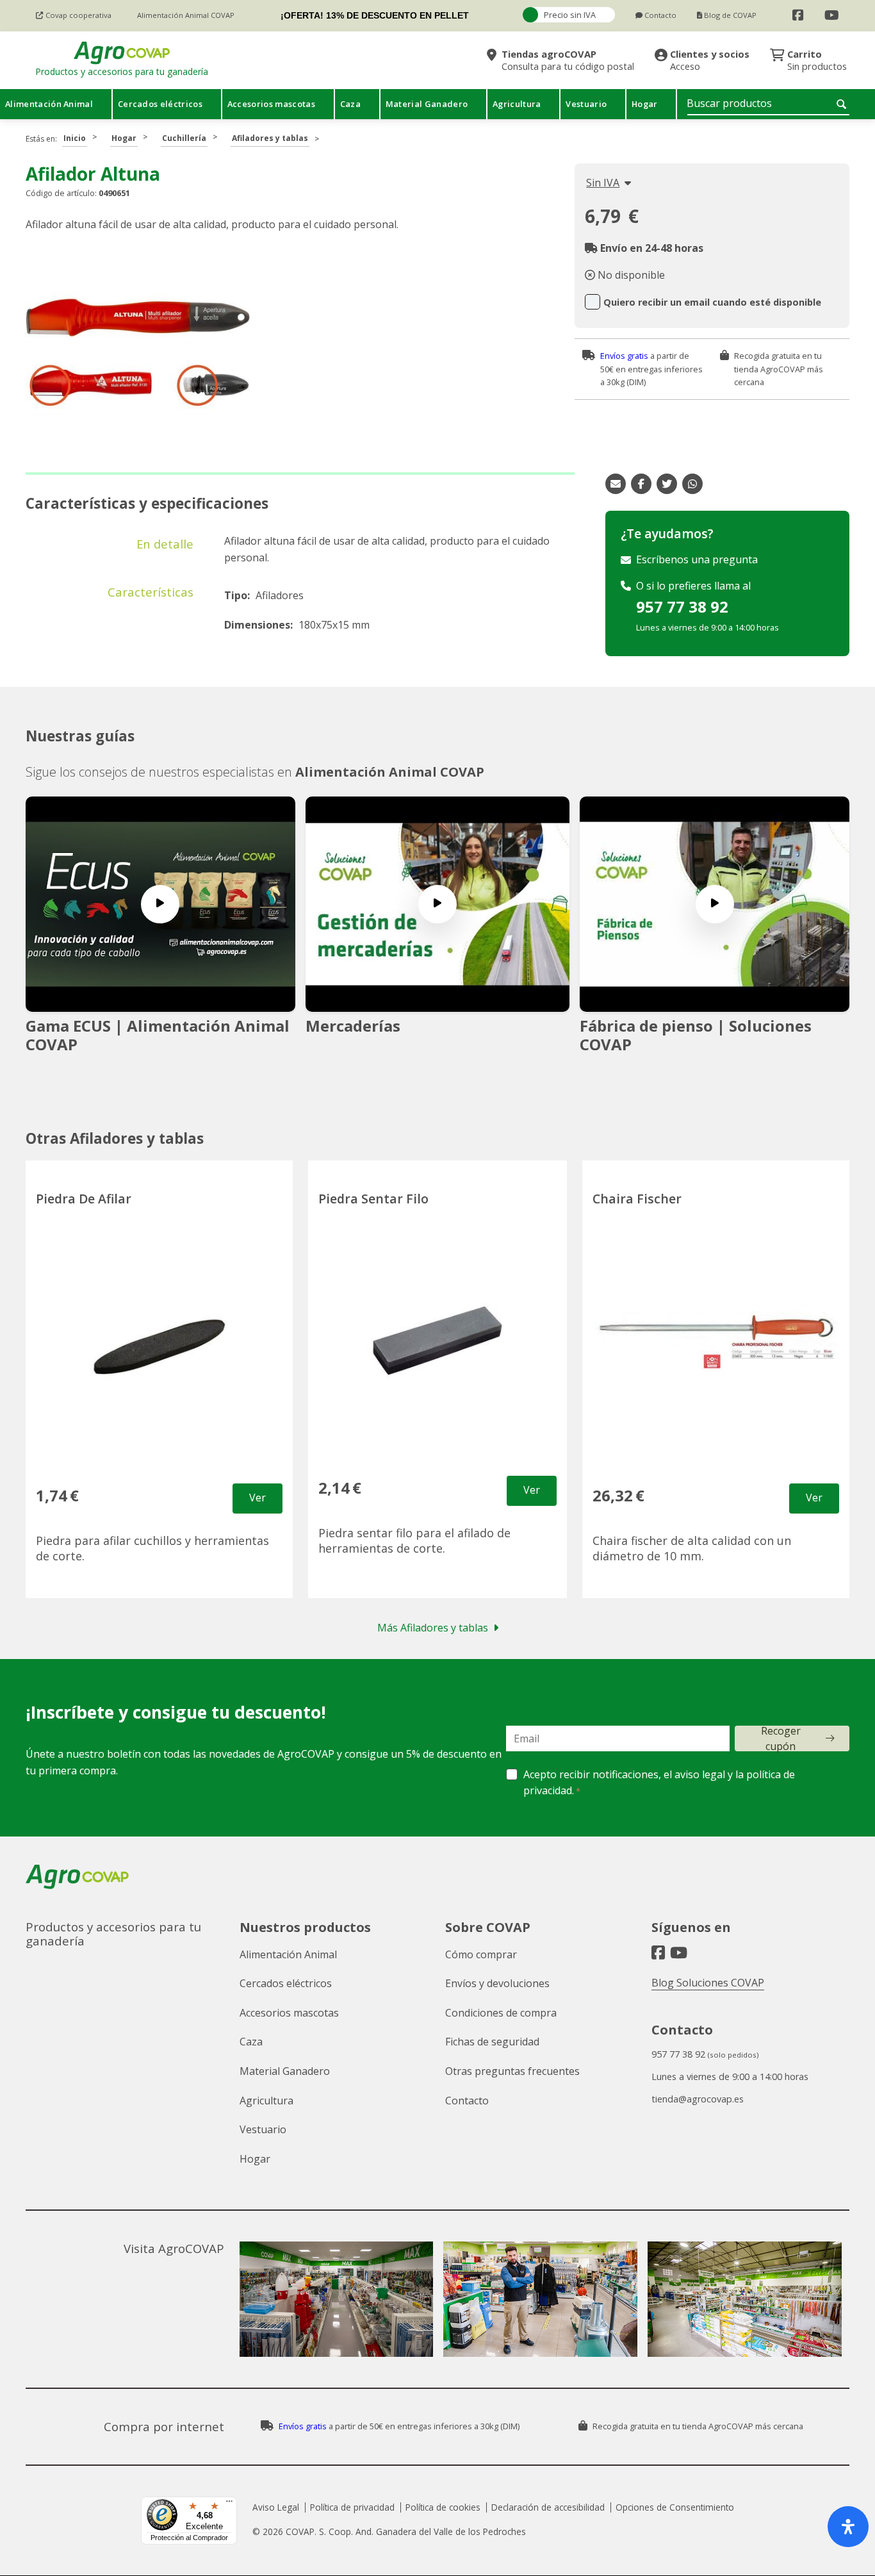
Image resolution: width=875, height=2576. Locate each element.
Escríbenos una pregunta (697, 559)
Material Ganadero (285, 2071)
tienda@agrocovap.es (698, 2099)
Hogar (124, 138)
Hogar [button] (645, 104)
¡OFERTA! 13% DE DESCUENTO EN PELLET (375, 15)
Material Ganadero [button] (427, 104)
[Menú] (229, 2504)
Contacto (467, 2101)
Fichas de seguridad (492, 2042)
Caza (251, 2042)
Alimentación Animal (288, 1954)
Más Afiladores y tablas (433, 1628)
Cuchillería (184, 138)
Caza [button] (350, 104)
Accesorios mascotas (289, 2013)
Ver (258, 1498)
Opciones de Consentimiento (675, 2507)
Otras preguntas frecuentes (512, 2071)
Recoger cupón (781, 1738)
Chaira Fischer (637, 1199)
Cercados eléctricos (286, 1983)
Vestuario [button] (586, 104)
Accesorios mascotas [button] (271, 104)
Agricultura (266, 2101)
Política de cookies (443, 2507)
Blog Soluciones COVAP (708, 1983)
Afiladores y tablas (270, 138)
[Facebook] (798, 15)
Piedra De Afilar (84, 1199)
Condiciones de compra (501, 2013)
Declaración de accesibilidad (548, 2507)
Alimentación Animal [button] (49, 104)
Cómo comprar (481, 1954)
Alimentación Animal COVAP (390, 772)
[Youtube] (832, 15)
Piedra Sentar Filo (373, 1199)
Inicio (75, 138)
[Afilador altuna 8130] (138, 360)
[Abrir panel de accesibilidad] (848, 2527)
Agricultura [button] (517, 104)
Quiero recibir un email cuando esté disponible (712, 302)
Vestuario (263, 2129)
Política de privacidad (352, 2507)
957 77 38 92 (682, 607)
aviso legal (700, 1774)
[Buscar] (843, 104)
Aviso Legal (276, 2507)
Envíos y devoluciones (497, 1983)
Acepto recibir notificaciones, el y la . (659, 1783)
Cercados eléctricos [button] (160, 104)
